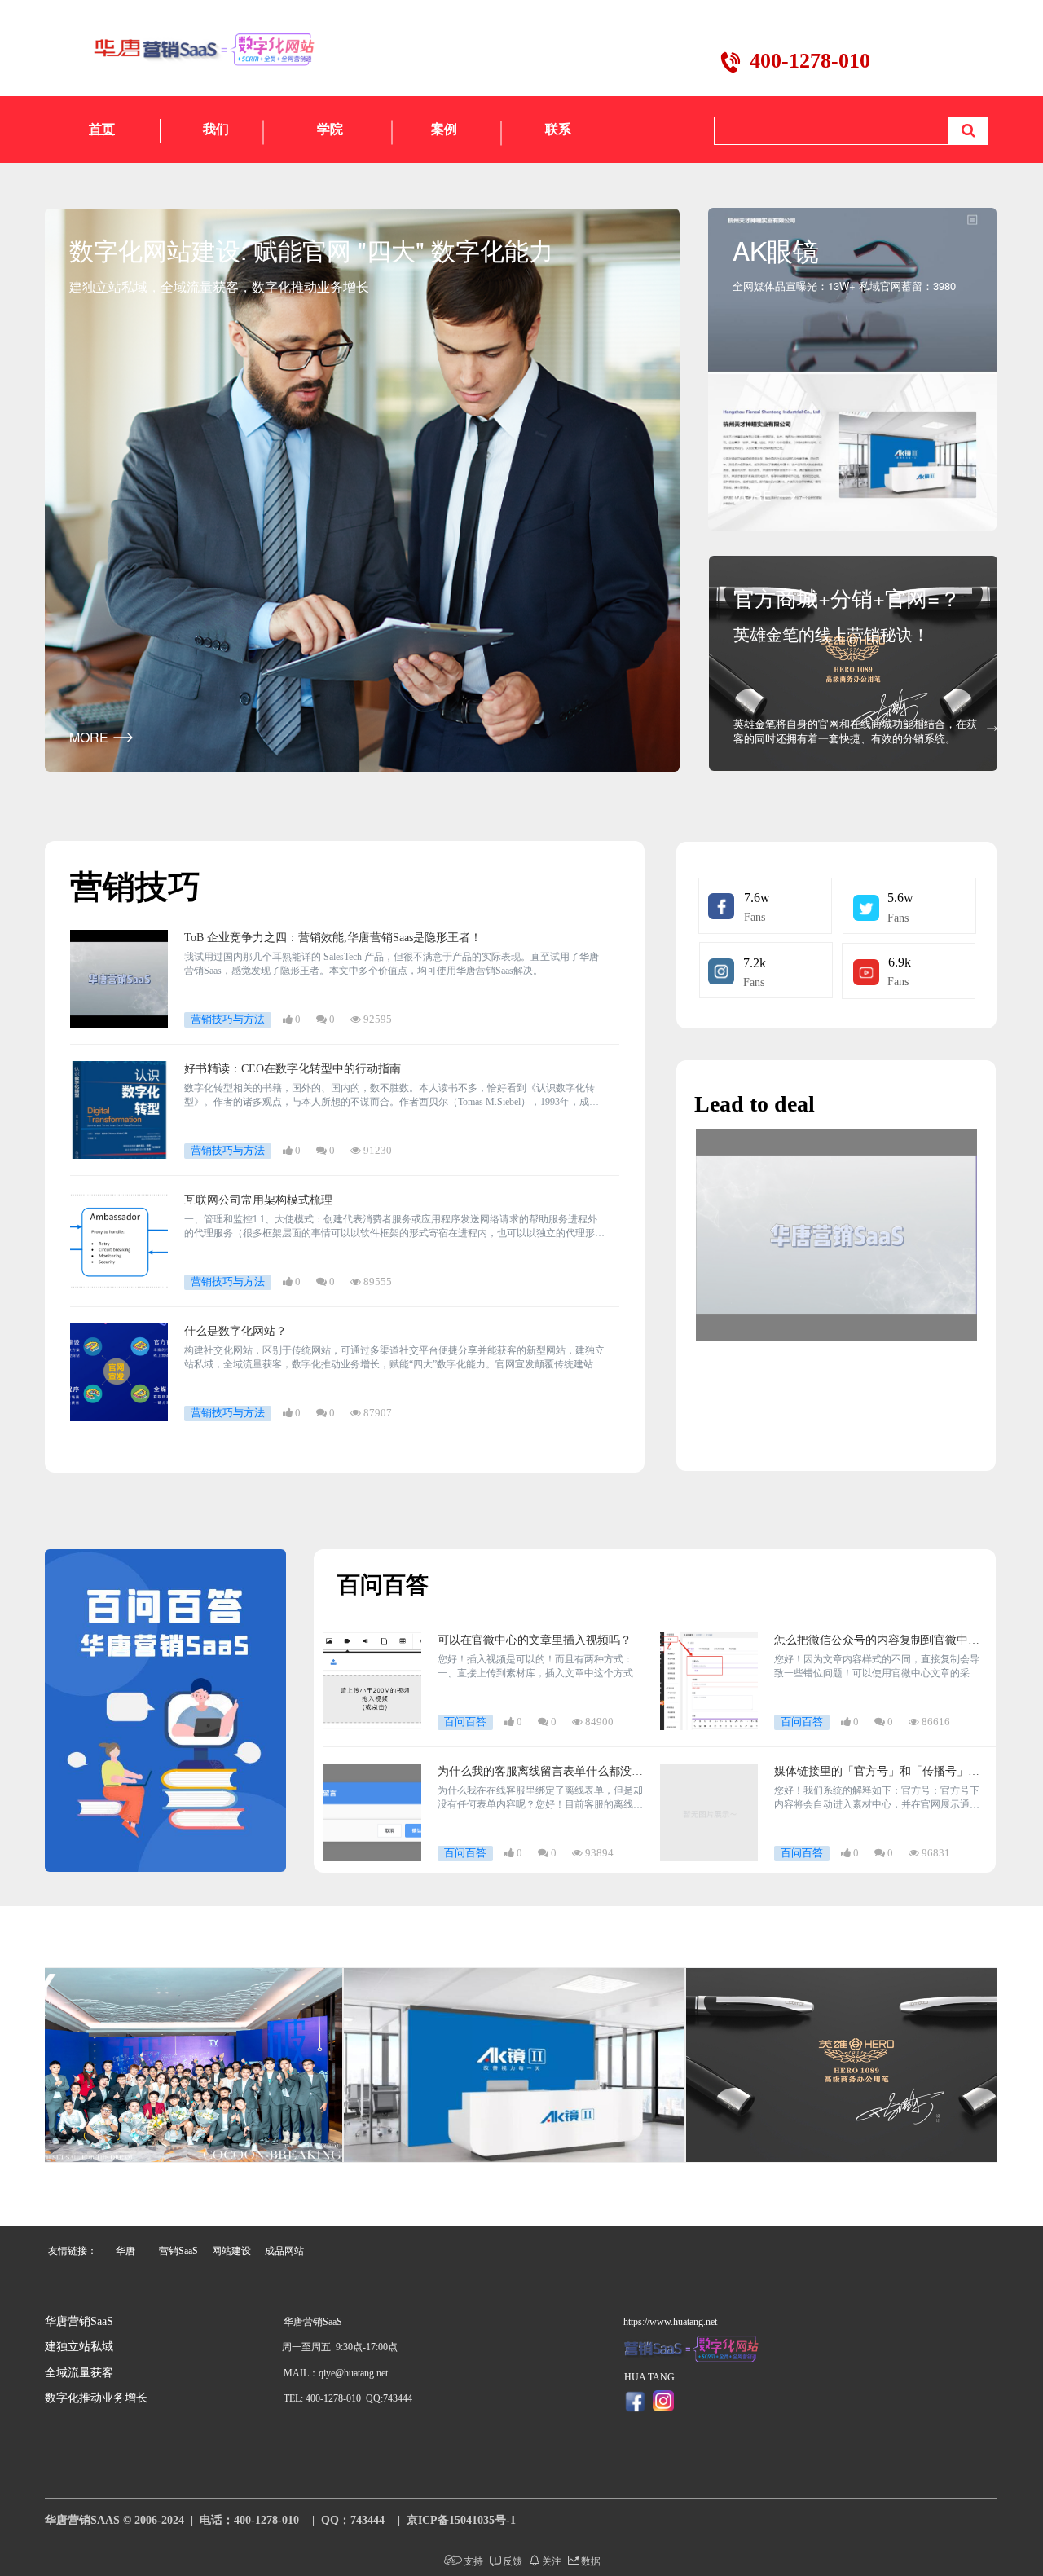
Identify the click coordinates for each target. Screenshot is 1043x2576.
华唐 (125, 2251)
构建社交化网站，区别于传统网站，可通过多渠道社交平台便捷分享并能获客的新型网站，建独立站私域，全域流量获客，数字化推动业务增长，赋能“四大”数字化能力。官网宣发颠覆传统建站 (394, 1357)
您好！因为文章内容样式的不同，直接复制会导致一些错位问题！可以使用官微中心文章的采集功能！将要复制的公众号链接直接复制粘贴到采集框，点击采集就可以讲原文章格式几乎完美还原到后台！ (877, 1667)
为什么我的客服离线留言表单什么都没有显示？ (540, 1772)
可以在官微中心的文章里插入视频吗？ (535, 1640)
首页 (102, 129)
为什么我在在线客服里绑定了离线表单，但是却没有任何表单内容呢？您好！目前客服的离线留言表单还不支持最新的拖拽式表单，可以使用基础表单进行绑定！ (540, 1798)
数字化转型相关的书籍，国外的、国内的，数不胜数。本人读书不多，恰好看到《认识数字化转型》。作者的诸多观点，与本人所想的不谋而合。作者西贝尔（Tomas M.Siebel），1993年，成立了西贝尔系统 (392, 1096)
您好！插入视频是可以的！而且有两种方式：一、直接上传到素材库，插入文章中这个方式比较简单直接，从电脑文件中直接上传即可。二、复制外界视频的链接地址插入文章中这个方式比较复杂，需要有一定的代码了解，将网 (540, 1667)
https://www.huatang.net (670, 2322)
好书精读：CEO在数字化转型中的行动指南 (293, 1069)
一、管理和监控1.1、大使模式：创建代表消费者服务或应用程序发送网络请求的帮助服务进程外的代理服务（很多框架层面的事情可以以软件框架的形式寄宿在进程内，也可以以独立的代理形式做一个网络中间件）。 (394, 1227)
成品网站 (284, 2251)
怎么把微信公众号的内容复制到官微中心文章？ (877, 1641)
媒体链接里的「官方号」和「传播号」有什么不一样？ (877, 1772)
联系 (558, 129)
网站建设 (231, 2251)
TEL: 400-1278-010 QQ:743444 (348, 2398)
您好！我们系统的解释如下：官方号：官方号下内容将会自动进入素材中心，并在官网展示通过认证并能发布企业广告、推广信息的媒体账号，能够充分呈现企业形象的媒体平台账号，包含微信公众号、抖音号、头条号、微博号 (877, 1798)
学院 (330, 129)
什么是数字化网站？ (235, 1331)
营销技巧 (135, 887)
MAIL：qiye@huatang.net (336, 2373)
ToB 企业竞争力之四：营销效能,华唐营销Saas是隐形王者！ (333, 938)
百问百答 (383, 1585)
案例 (444, 129)
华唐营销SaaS (79, 2321)
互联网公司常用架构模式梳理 (258, 1200)
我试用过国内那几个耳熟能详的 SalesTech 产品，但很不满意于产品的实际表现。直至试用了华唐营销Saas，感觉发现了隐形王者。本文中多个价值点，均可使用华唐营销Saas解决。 (392, 964)
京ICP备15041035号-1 (461, 2520)
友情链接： (73, 2251)
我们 (216, 129)
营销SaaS (178, 2251)
